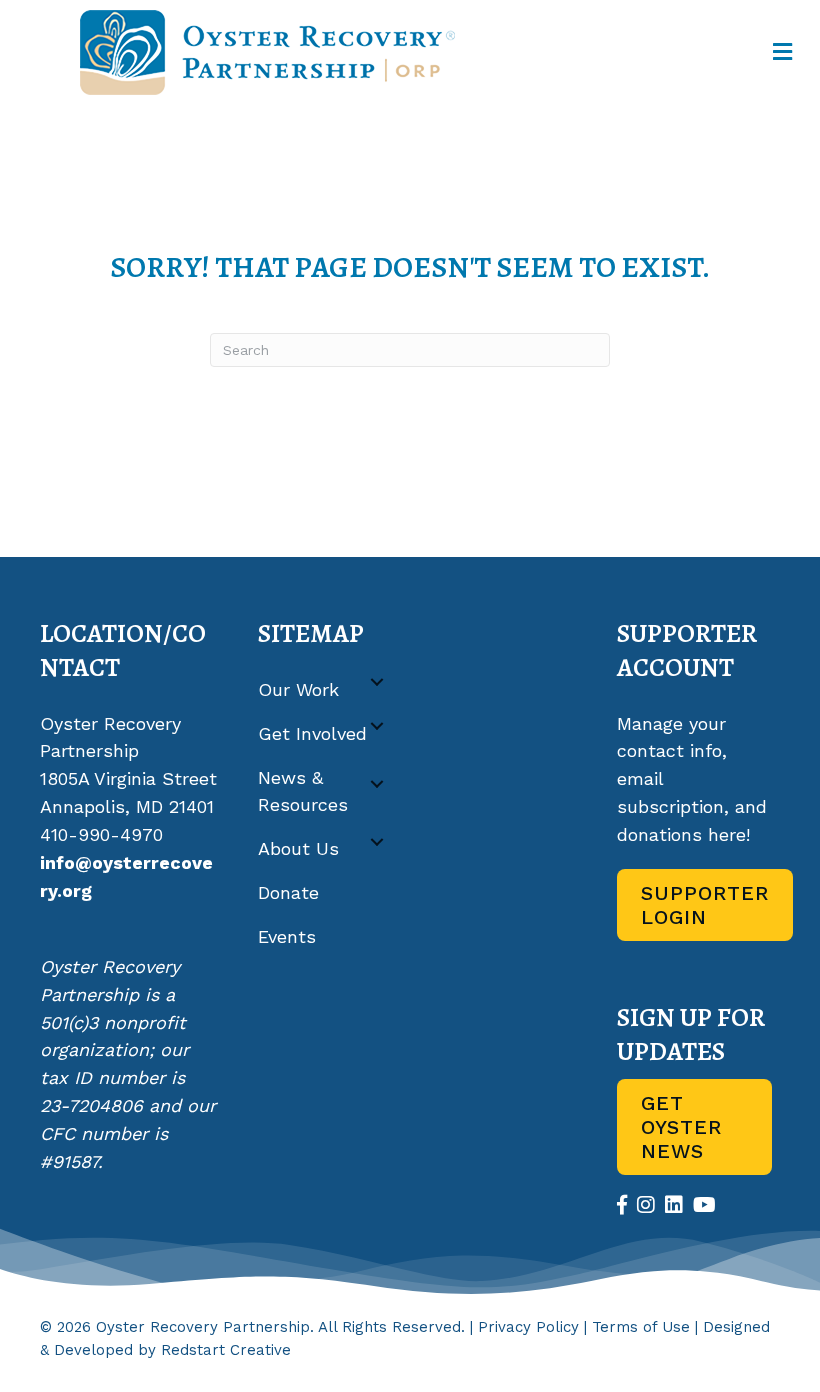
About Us (298, 848)
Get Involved (312, 733)
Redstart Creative (226, 1350)
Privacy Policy (528, 1327)
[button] (377, 682)
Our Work (298, 689)
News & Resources (303, 791)
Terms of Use (641, 1327)
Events (287, 936)
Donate (288, 892)
